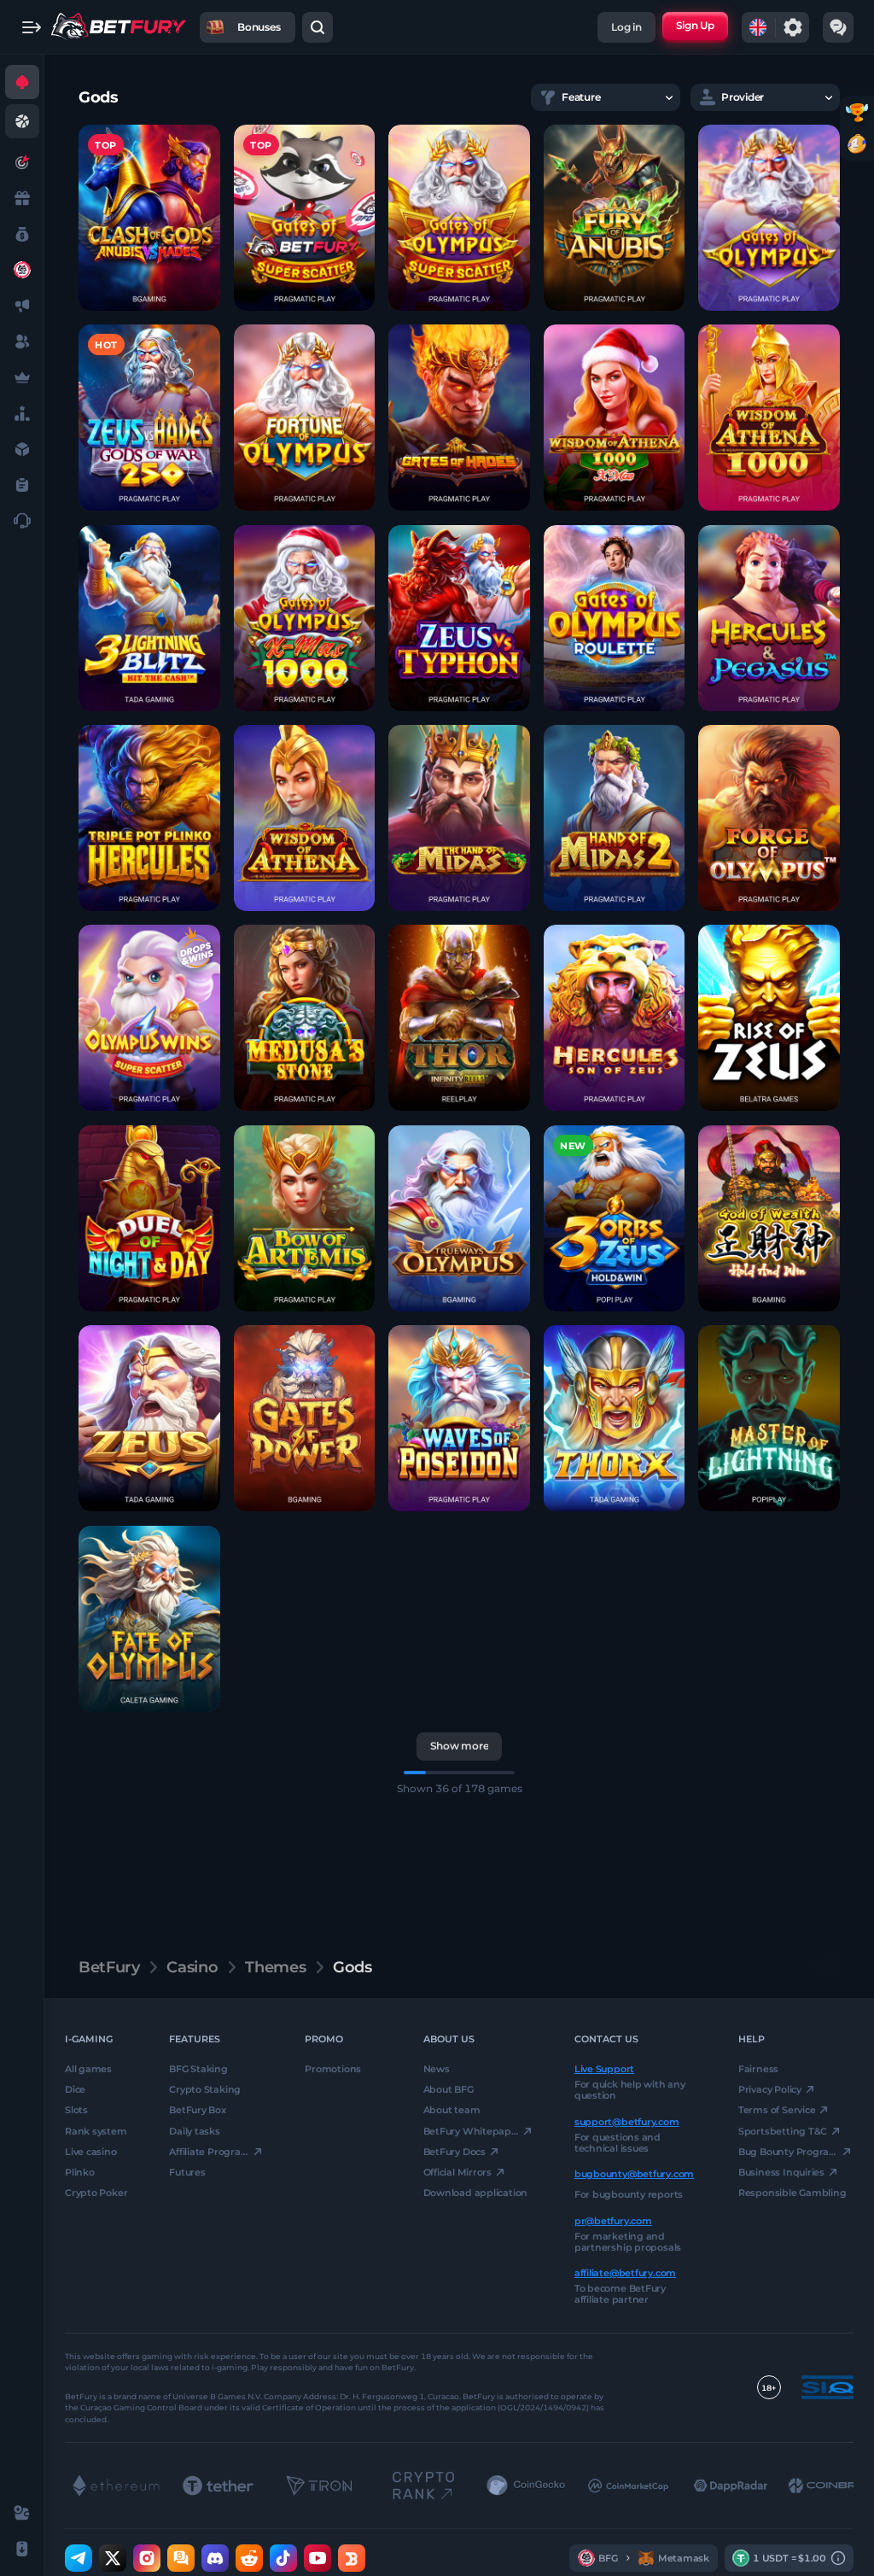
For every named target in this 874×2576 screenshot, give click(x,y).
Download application (476, 2193)
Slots (76, 2111)
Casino (192, 1967)
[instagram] (147, 2559)
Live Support (604, 2069)
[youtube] (318, 2559)
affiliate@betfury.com (625, 2273)
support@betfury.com (627, 2122)
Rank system (96, 2131)
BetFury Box (198, 2111)
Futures (187, 2172)
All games (88, 2069)
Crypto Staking (205, 2090)
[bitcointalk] (181, 2559)
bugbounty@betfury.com (634, 2175)
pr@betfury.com (613, 2221)
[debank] (352, 2559)
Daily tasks (195, 2131)
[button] (149, 218)
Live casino (91, 2152)
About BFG (449, 2090)
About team (452, 2111)
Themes (275, 1967)
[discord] (215, 2559)
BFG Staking (198, 2069)
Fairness (758, 2069)
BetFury (109, 1967)
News (437, 2069)
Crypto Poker (96, 2193)
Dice (75, 2090)
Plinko (80, 2172)
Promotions (333, 2069)
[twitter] (113, 2559)
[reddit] (249, 2559)
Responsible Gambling (792, 2193)
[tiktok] (283, 2559)
